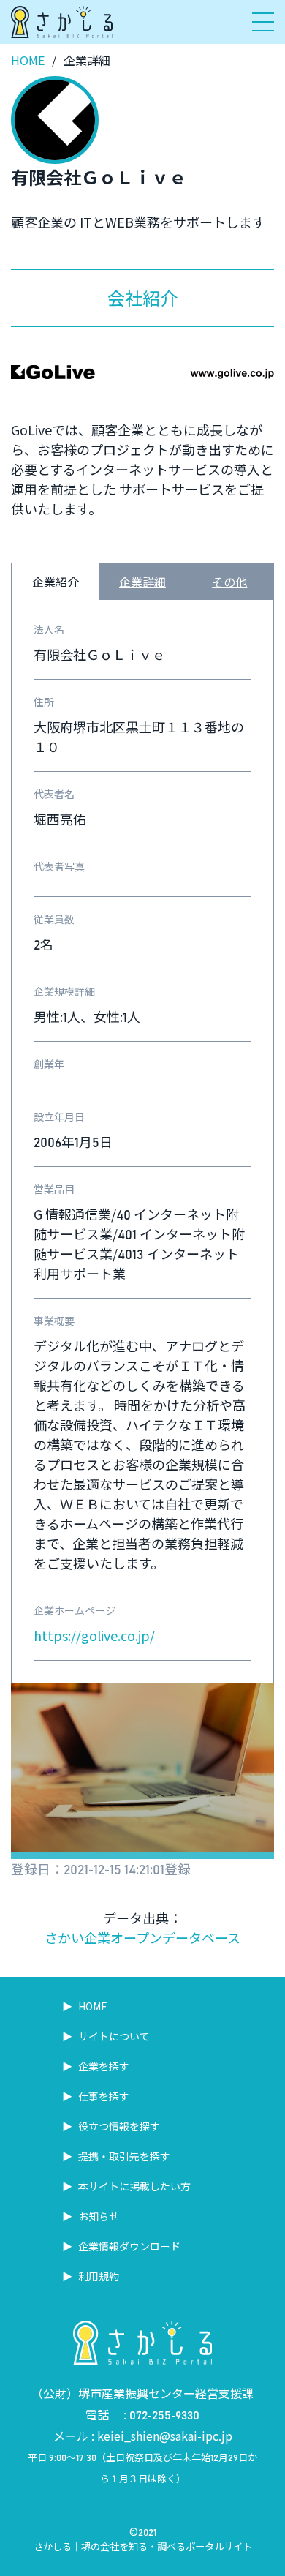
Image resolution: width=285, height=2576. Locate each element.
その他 (229, 582)
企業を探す (103, 2066)
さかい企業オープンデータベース (142, 1937)
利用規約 (98, 2276)
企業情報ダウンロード (128, 2246)
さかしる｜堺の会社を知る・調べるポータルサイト (143, 2546)
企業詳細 (142, 582)
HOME (28, 60)
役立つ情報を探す (118, 2126)
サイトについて (113, 2036)
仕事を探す (103, 2096)
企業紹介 (56, 582)
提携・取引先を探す (123, 2156)
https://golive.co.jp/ (94, 1635)
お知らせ (98, 2216)
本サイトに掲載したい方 (133, 2186)
